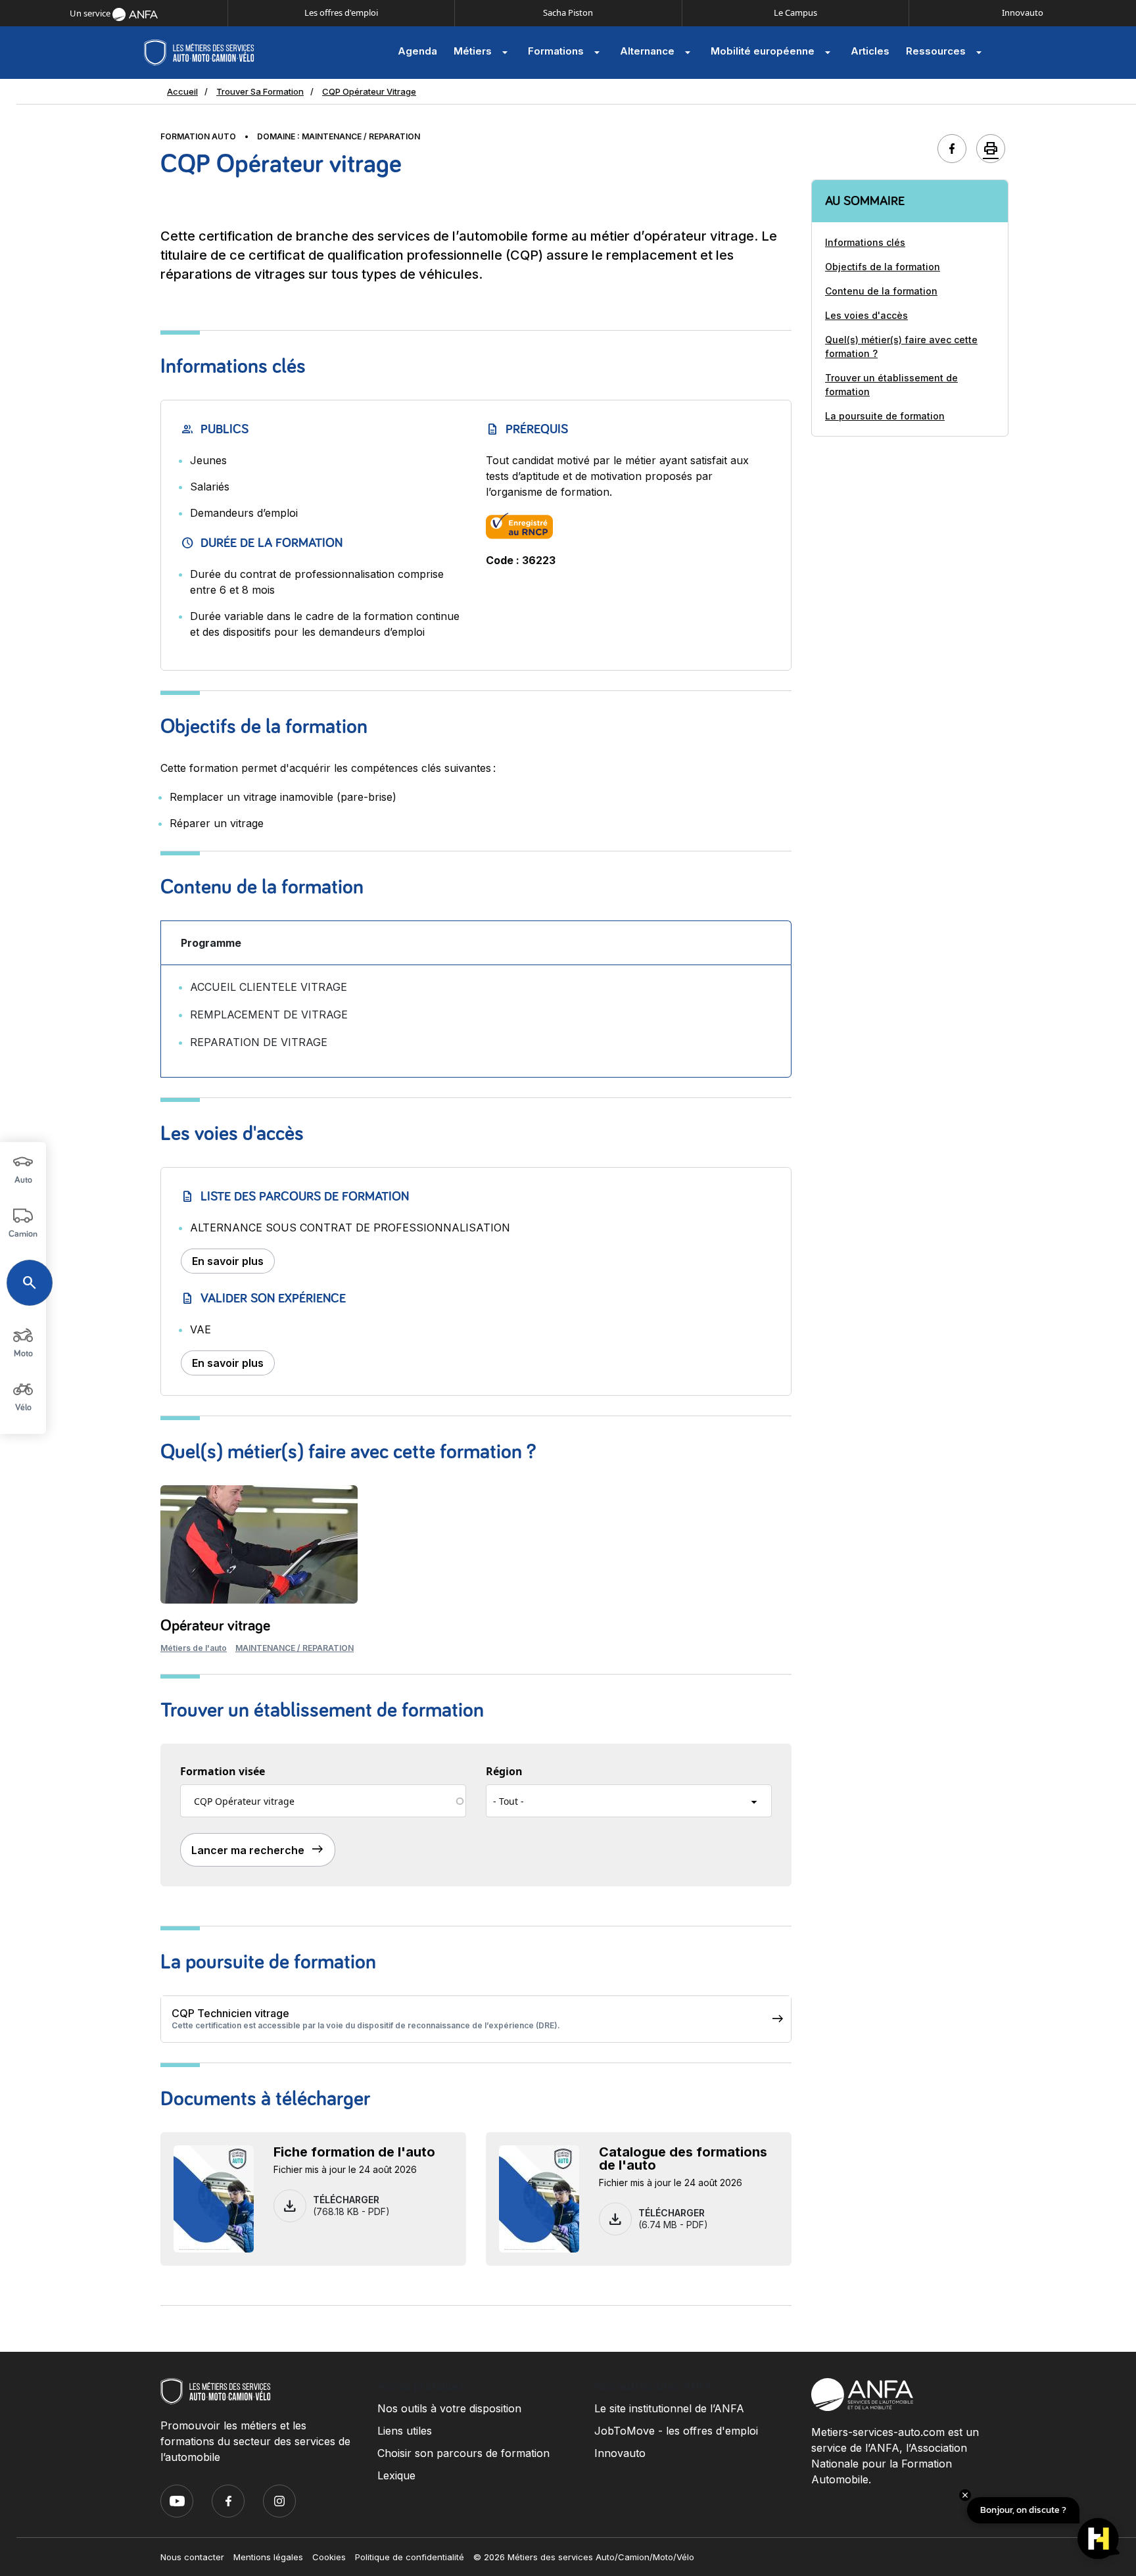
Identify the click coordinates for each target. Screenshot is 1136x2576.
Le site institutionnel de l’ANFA (669, 2408)
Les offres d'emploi (341, 12)
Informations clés (865, 242)
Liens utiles (405, 2431)
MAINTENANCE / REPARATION (295, 1648)
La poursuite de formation (885, 416)
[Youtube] (177, 2501)
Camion (23, 1234)
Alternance (657, 53)
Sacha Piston (568, 12)
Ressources (946, 53)
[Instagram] (279, 2501)
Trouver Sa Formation (260, 91)
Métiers (483, 53)
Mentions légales (268, 2557)
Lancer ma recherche (258, 1849)
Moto (23, 1354)
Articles (870, 51)
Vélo (23, 1408)
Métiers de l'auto (194, 1648)
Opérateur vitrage (215, 1626)
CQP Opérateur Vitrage (369, 91)
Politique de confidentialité (410, 2557)
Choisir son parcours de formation (463, 2453)
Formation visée (223, 1771)
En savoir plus (228, 1261)
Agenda (417, 51)
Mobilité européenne (772, 53)
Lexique (396, 2475)
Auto (23, 1180)
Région (504, 1771)
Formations (566, 53)
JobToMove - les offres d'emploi (676, 2431)
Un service (91, 13)
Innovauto (1023, 12)
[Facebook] (228, 2501)
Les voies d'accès (866, 315)
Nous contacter (192, 2557)
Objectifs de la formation (883, 267)
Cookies (329, 2557)
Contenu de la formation (881, 291)
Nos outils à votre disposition (449, 2408)
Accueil (182, 91)
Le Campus (795, 12)
